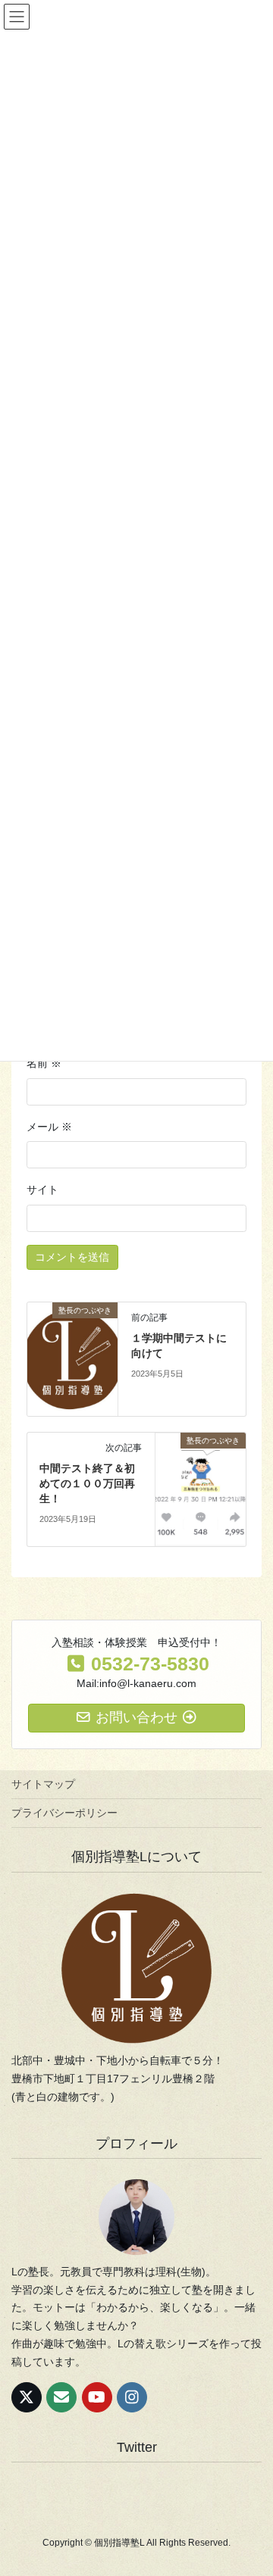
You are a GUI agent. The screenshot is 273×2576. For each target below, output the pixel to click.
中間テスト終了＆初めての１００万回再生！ (87, 1483)
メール (49, 1127)
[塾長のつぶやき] (72, 1358)
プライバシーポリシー (64, 1813)
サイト (42, 1190)
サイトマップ (43, 1784)
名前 (44, 1063)
